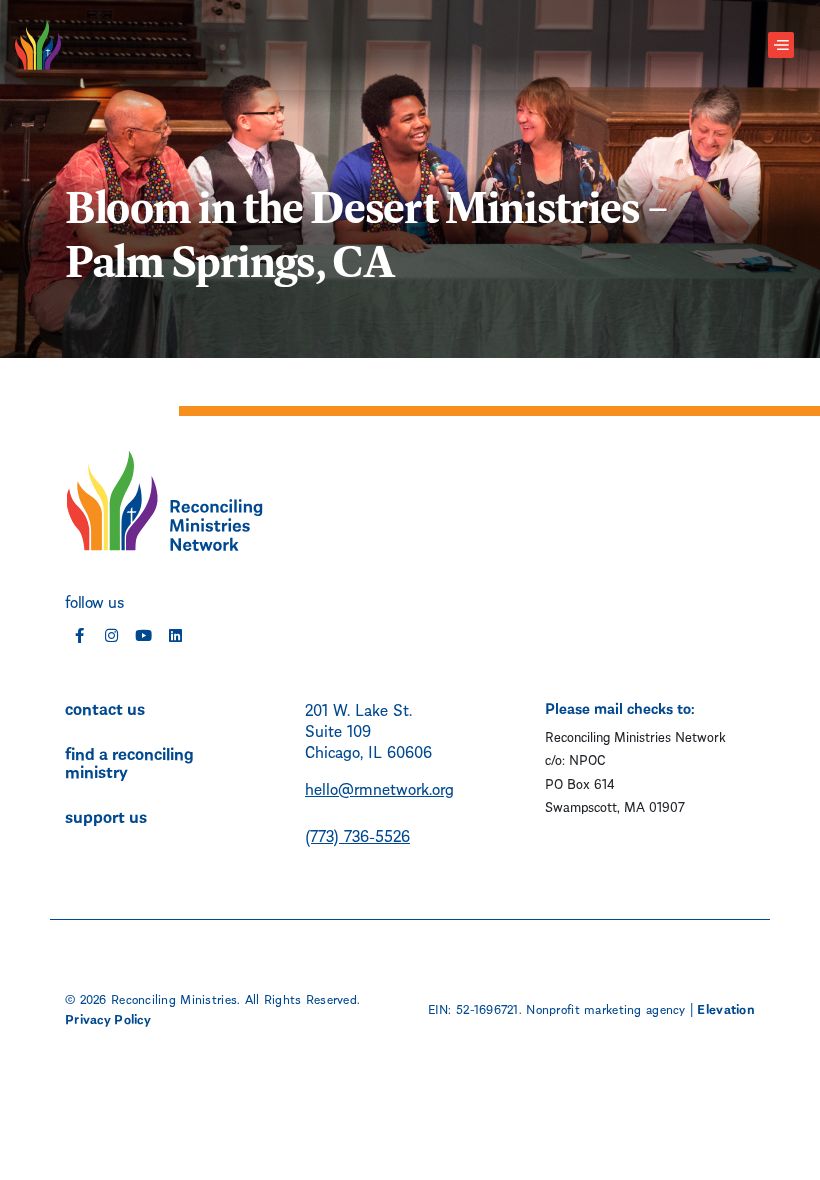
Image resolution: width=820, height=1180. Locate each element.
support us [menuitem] (106, 815)
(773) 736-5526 (357, 834)
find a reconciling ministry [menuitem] (129, 761)
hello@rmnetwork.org (379, 787)
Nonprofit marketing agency (605, 1008)
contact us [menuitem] (105, 707)
